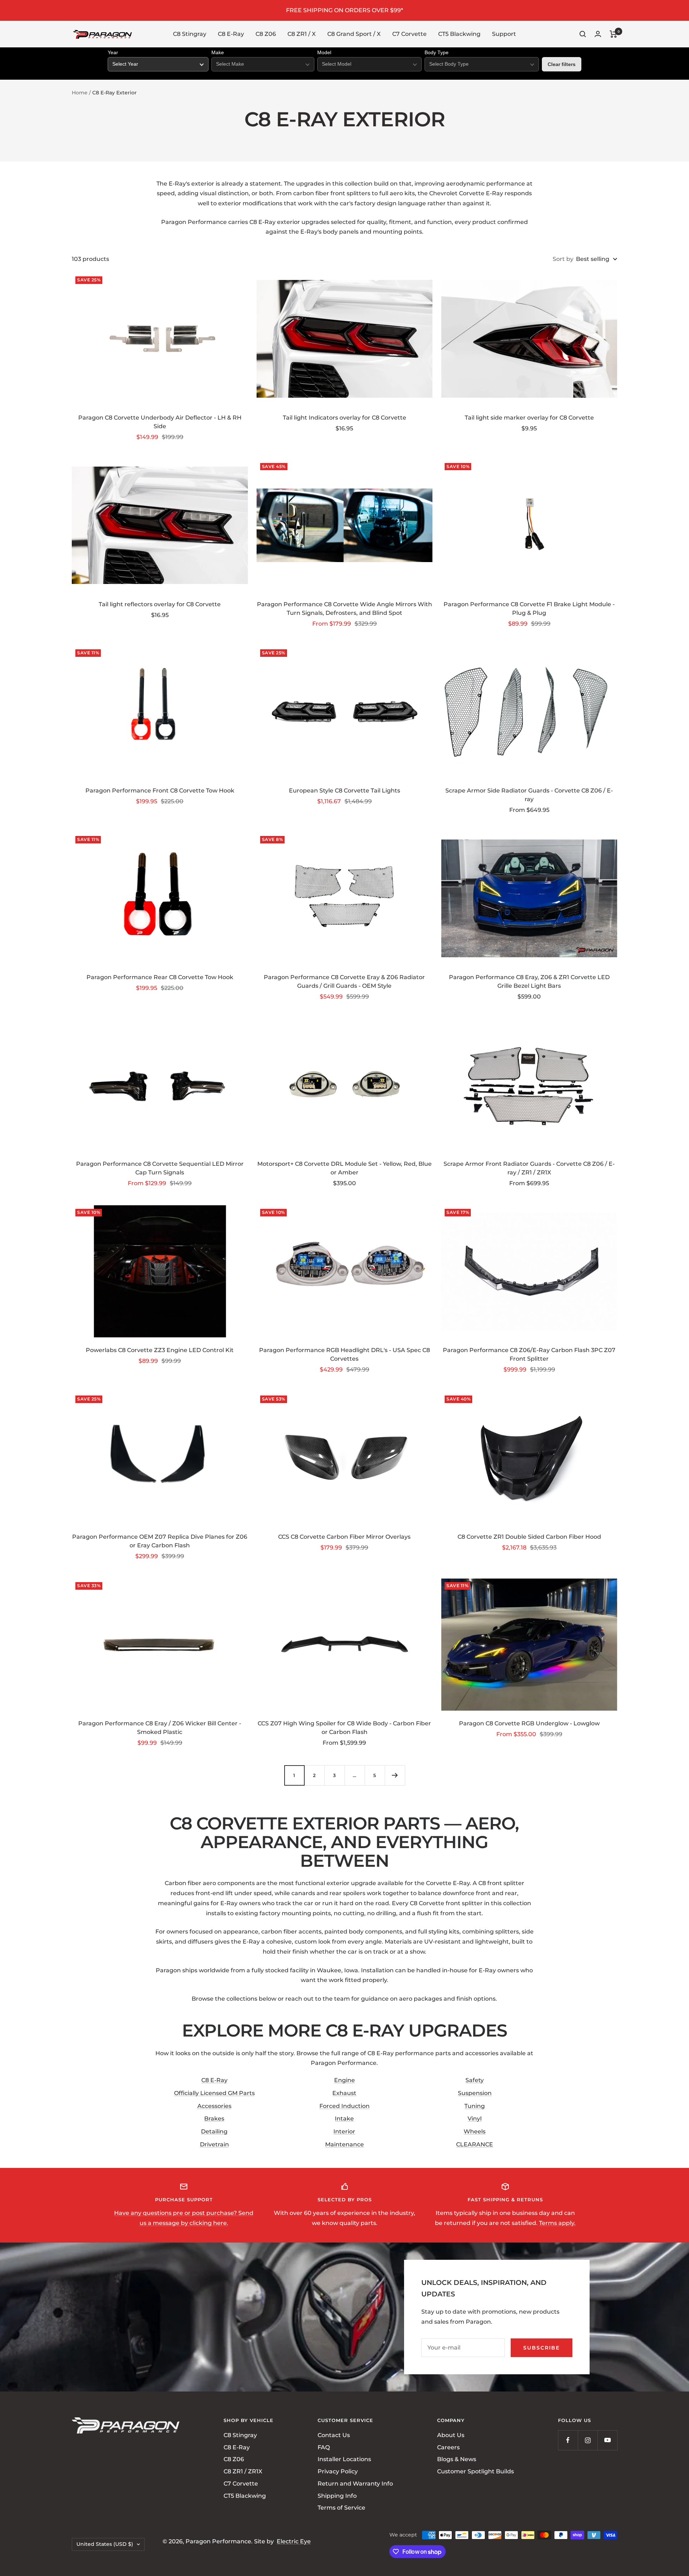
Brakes (214, 2119)
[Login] (598, 34)
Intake (344, 2119)
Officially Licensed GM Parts (214, 2093)
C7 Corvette (409, 34)
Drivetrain (214, 2144)
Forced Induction (344, 2106)
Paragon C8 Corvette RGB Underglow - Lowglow (529, 1723)
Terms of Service (341, 2508)
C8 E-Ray (231, 34)
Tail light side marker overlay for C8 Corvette (529, 418)
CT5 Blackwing (459, 34)
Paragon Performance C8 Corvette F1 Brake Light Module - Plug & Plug (529, 609)
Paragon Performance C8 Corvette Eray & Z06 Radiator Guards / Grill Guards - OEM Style (344, 981)
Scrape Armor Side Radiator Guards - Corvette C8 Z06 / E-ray (529, 795)
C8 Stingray (190, 34)
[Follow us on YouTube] (607, 2440)
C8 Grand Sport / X (354, 34)
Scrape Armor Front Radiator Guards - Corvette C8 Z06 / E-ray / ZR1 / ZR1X (529, 1168)
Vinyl (475, 2119)
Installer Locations (344, 2459)
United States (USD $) (105, 2544)
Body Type (437, 52)
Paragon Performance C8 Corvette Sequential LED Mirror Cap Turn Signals (160, 1168)
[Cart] (613, 34)
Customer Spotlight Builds (475, 2471)
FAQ (324, 2447)
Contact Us (334, 2435)
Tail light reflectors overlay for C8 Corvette (160, 604)
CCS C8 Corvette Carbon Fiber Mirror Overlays (344, 1537)
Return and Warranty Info (355, 2484)
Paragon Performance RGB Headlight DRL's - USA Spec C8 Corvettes (344, 1354)
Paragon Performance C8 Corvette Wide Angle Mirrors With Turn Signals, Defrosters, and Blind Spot (344, 609)
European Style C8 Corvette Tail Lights (344, 791)
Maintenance (344, 2144)
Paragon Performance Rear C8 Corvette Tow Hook (160, 977)
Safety (475, 2080)
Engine (344, 2080)
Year (113, 52)
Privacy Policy (338, 2471)
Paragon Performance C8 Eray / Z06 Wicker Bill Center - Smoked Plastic (160, 1728)
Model (324, 52)
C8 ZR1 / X (302, 34)
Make (218, 52)
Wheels (475, 2131)
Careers (448, 2447)
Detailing (214, 2131)
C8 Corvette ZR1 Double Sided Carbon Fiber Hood (529, 1537)
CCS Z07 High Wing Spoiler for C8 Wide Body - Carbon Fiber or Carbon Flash (344, 1728)
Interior (344, 2131)
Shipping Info (337, 2495)
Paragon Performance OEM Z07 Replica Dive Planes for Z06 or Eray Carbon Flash (160, 1541)
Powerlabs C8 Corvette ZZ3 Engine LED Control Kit (160, 1350)
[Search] (583, 34)
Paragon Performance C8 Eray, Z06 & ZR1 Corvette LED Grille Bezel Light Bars (529, 981)
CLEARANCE (475, 2144)
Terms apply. (557, 2223)
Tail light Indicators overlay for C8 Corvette (344, 418)
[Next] (395, 1775)
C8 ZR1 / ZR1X (243, 2471)
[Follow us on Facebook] (568, 2440)
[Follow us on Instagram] (588, 2440)
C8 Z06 (266, 34)
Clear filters (562, 64)
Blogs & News (457, 2459)
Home (80, 93)
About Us (451, 2435)
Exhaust (344, 2093)
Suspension (475, 2093)
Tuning (475, 2106)
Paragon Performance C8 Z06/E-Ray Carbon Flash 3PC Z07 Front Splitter (529, 1354)
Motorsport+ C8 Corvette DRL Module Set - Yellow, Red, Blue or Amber (344, 1168)
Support (504, 34)
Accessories (214, 2106)
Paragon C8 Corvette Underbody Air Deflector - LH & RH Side (160, 422)
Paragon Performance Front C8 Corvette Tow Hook (160, 791)
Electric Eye (294, 2541)
